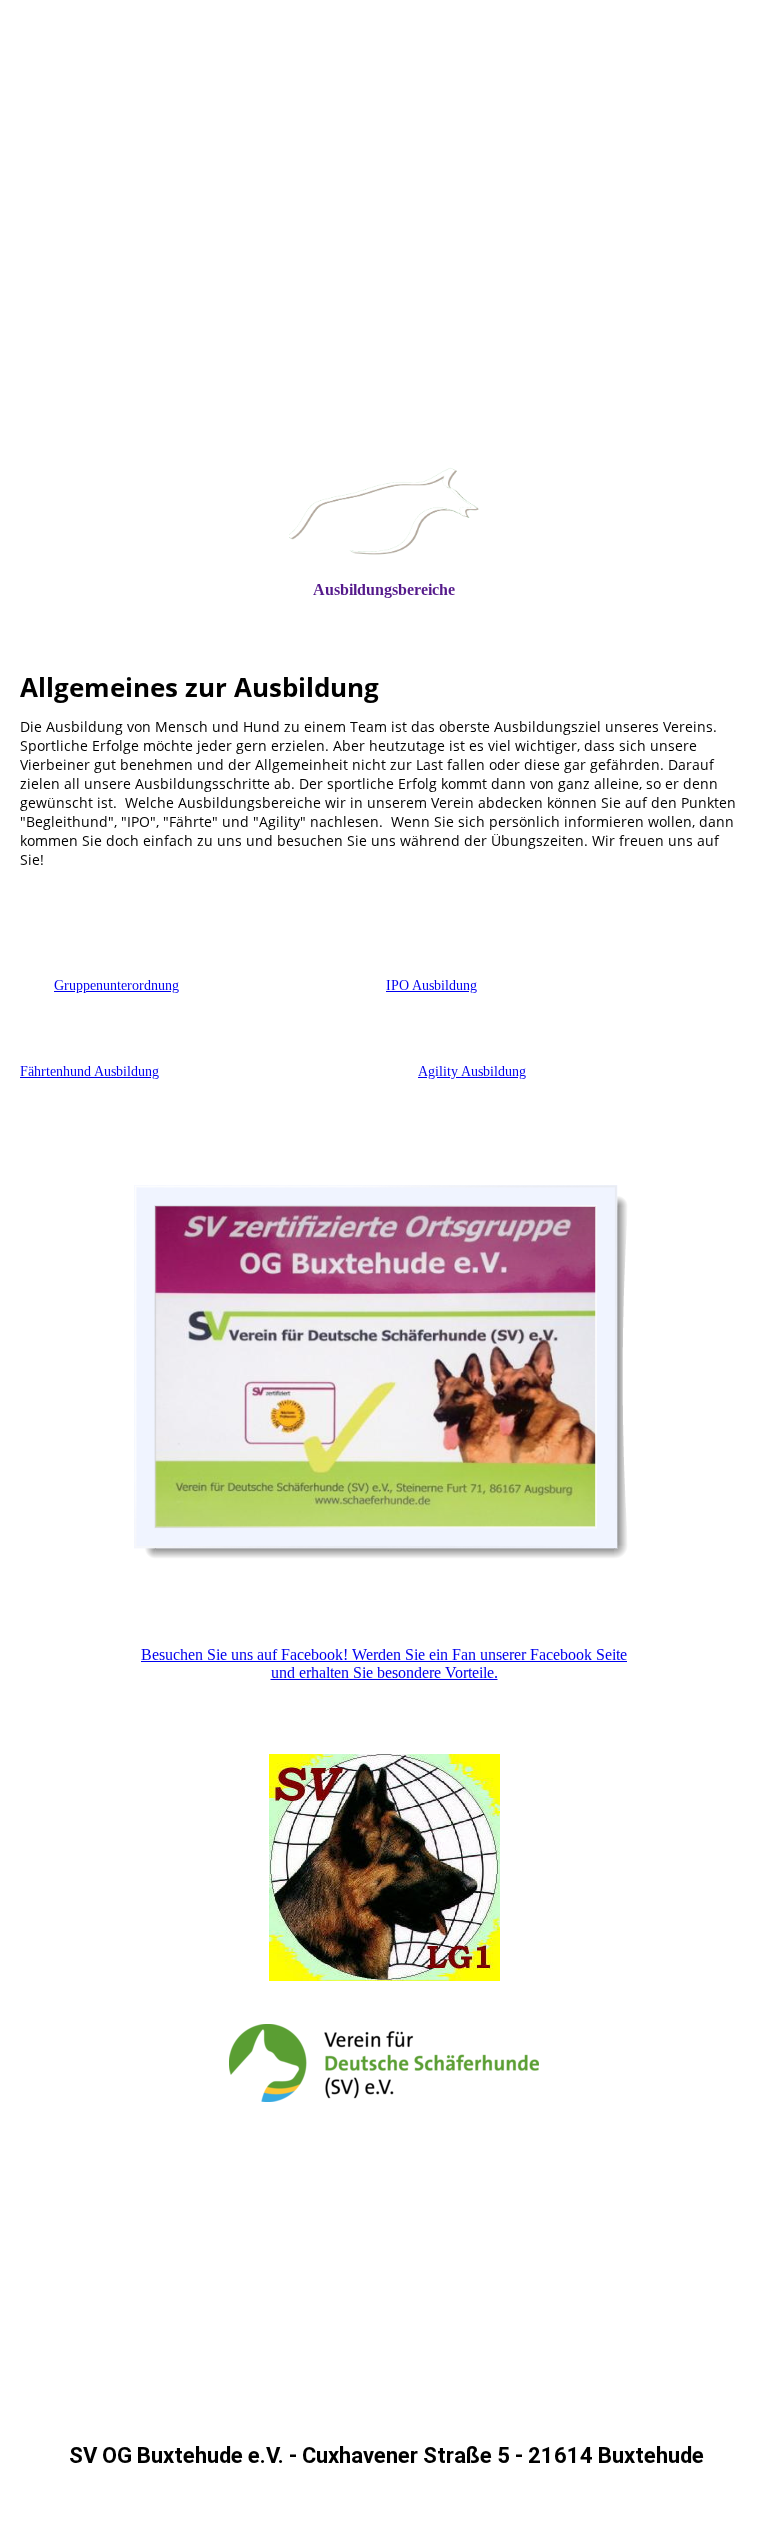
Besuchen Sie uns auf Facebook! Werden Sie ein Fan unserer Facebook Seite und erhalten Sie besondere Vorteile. (384, 1663)
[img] (384, 296)
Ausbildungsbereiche (384, 589)
